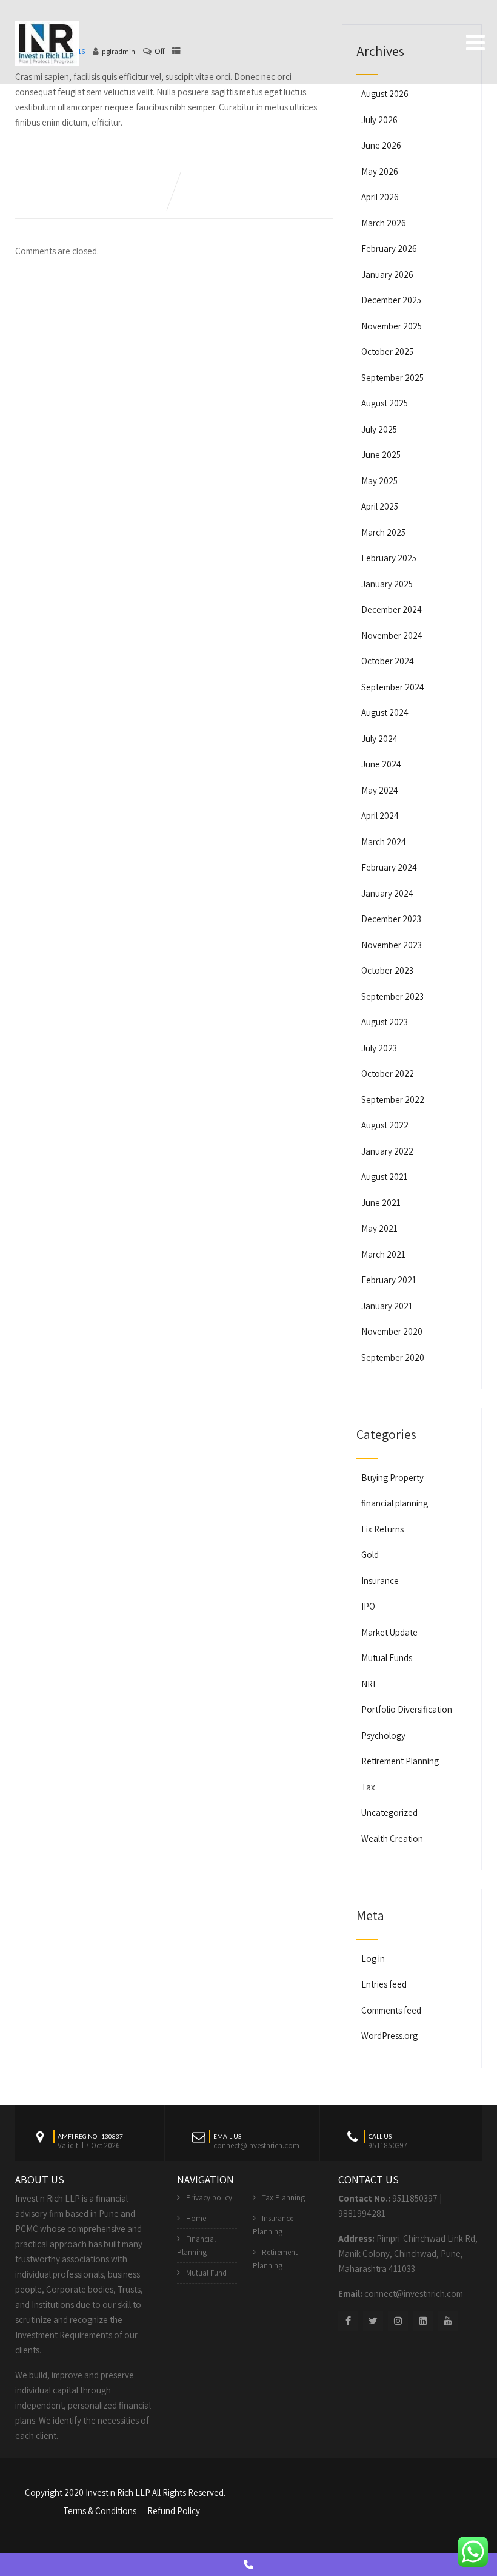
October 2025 (387, 352)
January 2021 (387, 1306)
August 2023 (385, 1022)
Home (196, 2218)
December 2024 (392, 609)
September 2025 (392, 378)
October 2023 (387, 970)
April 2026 (380, 197)
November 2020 (392, 1331)
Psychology (383, 1735)
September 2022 (393, 1100)
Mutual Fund (206, 2273)
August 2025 (385, 403)
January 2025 (387, 584)
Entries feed (384, 1984)
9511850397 (415, 2198)
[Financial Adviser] (47, 41)
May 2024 (380, 790)
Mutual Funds (387, 1658)
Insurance (380, 1581)
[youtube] (448, 2321)
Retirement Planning (400, 1761)
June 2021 (381, 1203)
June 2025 (381, 455)
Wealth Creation (392, 1839)
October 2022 (388, 1074)
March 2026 (384, 223)
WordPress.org (389, 2036)
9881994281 (362, 2214)
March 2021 (383, 1254)
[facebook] (348, 2321)
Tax (368, 1787)
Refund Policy (174, 2511)
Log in (373, 1959)
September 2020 (393, 1357)
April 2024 (380, 816)
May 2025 (379, 481)
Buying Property (392, 1478)
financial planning (395, 1503)
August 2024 (385, 713)
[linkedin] (423, 2321)
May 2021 (379, 1228)
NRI (368, 1684)
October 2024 (388, 661)
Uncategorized (389, 1812)
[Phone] (248, 2564)
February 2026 (389, 248)
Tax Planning (283, 2198)
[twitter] (373, 2321)
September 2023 (392, 996)
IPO (368, 1606)
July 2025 (379, 429)
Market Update (389, 1632)
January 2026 (387, 275)
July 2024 (379, 739)
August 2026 (385, 94)
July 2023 (379, 1048)
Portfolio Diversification (407, 1709)
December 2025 (391, 300)
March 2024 (384, 842)
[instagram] (398, 2321)
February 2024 (389, 867)
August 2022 (385, 1125)
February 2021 (389, 1280)
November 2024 (392, 636)
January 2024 (387, 893)
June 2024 (381, 764)
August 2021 (385, 1177)
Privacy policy (209, 2198)
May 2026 (380, 171)
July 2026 (379, 120)
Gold (370, 1555)
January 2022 (387, 1151)
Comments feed (391, 2010)
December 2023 (391, 919)
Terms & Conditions (100, 2511)
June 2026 (381, 145)
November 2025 (392, 326)
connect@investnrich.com (414, 2294)
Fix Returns (382, 1529)
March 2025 (383, 532)
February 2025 (389, 558)
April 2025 (380, 506)
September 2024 (393, 687)
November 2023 (392, 945)
